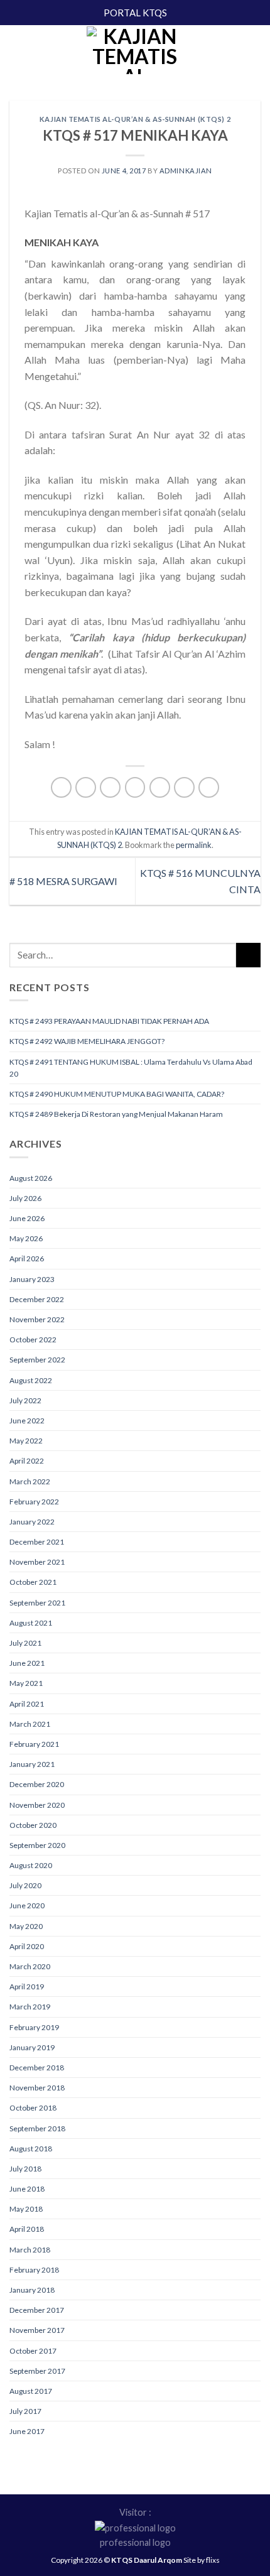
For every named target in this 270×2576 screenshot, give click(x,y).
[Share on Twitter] (110, 787)
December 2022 (37, 1299)
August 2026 (31, 1178)
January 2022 (32, 1522)
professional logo (135, 2542)
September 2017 (37, 2371)
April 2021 (27, 1704)
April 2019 (27, 1986)
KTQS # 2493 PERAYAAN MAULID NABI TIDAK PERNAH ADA (109, 1021)
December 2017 (37, 2310)
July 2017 (25, 2411)
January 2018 (32, 2290)
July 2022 (25, 1400)
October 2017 (33, 2351)
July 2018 (25, 2169)
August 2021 (31, 1623)
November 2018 (37, 2088)
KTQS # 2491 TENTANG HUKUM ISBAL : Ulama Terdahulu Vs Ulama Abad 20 (131, 1068)
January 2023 (32, 1279)
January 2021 (32, 1764)
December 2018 (37, 2068)
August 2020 (31, 1865)
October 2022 (33, 1340)
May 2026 (26, 1238)
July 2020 (25, 1885)
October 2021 (33, 1582)
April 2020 (27, 1946)
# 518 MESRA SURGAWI (63, 881)
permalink (194, 845)
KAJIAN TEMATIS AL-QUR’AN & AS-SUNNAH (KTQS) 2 (135, 119)
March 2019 (30, 2007)
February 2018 (34, 2270)
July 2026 (25, 1198)
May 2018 (26, 2209)
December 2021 (37, 1542)
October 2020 (33, 1825)
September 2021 (37, 1603)
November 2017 (37, 2330)
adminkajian (186, 171)
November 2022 (37, 1319)
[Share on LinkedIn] (209, 787)
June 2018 (27, 2189)
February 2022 (34, 1502)
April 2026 (27, 1258)
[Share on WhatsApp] (61, 787)
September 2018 (37, 2128)
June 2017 (27, 2431)
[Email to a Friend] (135, 787)
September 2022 (37, 1360)
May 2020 (26, 1926)
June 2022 (27, 1421)
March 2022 (30, 1481)
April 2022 (27, 1461)
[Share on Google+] (184, 787)
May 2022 (26, 1441)
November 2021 (37, 1562)
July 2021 (25, 1643)
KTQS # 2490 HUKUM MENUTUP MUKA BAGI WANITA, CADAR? (117, 1094)
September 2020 (37, 1845)
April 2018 (27, 2229)
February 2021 (34, 1744)
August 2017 (31, 2391)
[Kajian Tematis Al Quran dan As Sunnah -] (135, 50)
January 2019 (32, 2047)
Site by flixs (202, 2560)
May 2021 (26, 1683)
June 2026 (27, 1218)
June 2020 (27, 1905)
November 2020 (37, 1805)
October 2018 (33, 2108)
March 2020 (30, 1966)
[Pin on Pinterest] (160, 787)
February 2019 (34, 2027)
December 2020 (37, 1784)
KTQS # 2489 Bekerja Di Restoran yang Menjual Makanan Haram (116, 1114)
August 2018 (31, 2149)
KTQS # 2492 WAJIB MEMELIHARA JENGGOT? (87, 1041)
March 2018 (30, 2250)
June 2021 (27, 1663)
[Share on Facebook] (86, 787)
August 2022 (31, 1380)
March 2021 (30, 1724)
